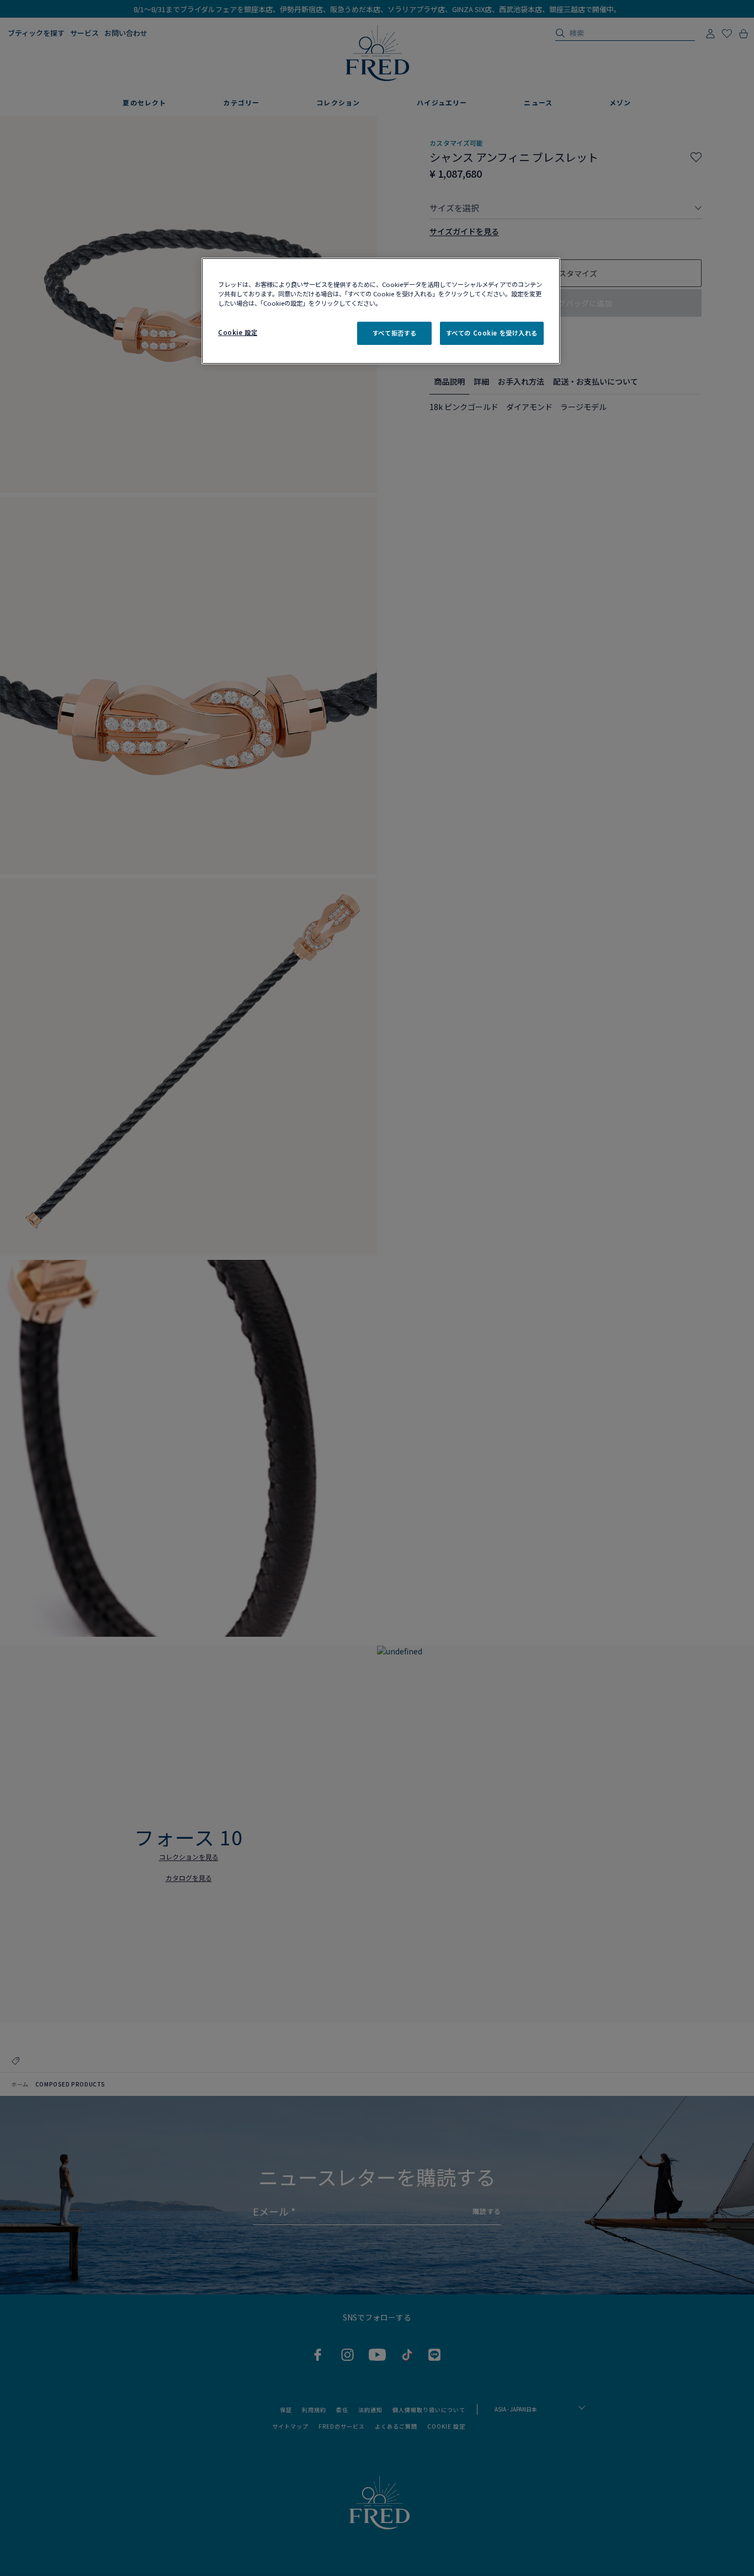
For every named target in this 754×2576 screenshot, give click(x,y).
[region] (381, 311)
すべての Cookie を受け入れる (492, 333)
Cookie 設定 (238, 332)
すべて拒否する (395, 333)
